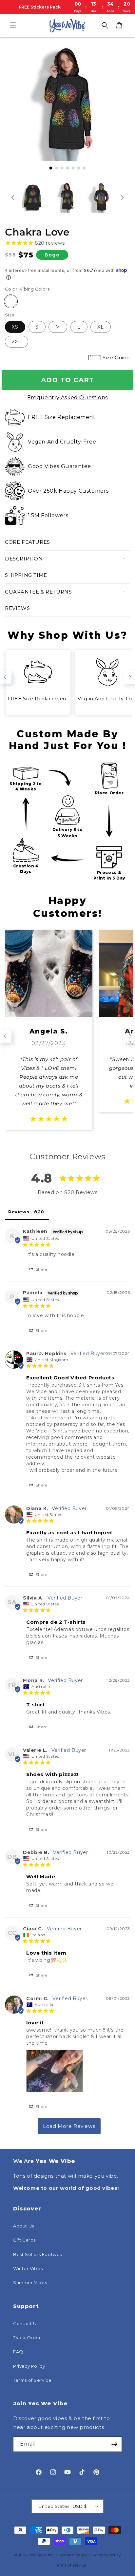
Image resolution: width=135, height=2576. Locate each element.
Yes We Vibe (41, 2555)
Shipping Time (26, 575)
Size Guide (116, 358)
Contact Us (26, 2323)
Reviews (17, 608)
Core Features (28, 542)
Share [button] (41, 1269)
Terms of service (71, 2565)
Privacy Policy (29, 2366)
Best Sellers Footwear (39, 2254)
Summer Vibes (30, 2282)
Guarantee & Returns (38, 592)
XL (101, 327)
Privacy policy (107, 2555)
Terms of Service (32, 2380)
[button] (13, 25)
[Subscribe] (114, 2444)
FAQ (18, 2352)
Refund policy (74, 2555)
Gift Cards (24, 2240)
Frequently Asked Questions (67, 398)
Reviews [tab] (19, 1212)
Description (24, 559)
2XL (17, 342)
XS (15, 327)
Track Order (27, 2338)
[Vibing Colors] (11, 301)
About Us (24, 2226)
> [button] (69, 2126)
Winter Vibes (28, 2268)
